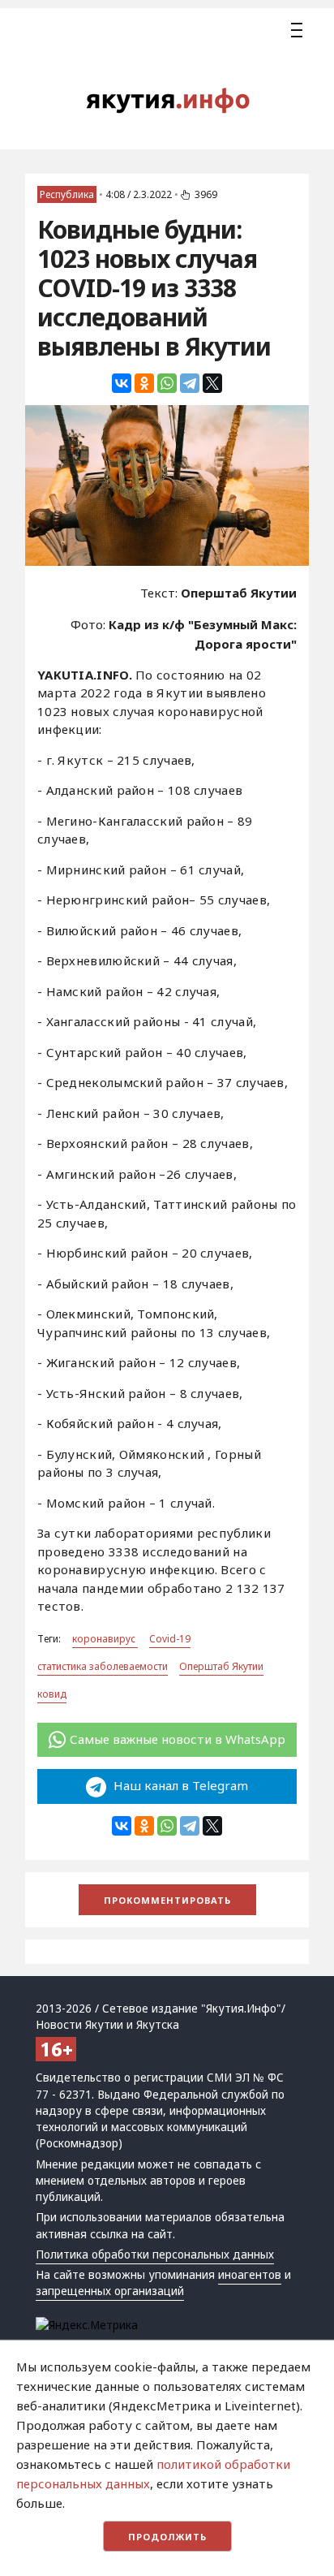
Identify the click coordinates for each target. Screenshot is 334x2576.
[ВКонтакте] (122, 383)
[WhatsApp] (167, 383)
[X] (212, 383)
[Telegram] (190, 383)
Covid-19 (170, 1639)
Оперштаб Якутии (221, 1666)
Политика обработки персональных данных (155, 2255)
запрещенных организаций (110, 2291)
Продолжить (167, 2537)
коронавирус (105, 1639)
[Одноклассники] (144, 383)
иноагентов (250, 2275)
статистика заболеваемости (103, 1666)
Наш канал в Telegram (179, 1785)
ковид (52, 1694)
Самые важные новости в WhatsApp (178, 1739)
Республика (67, 194)
